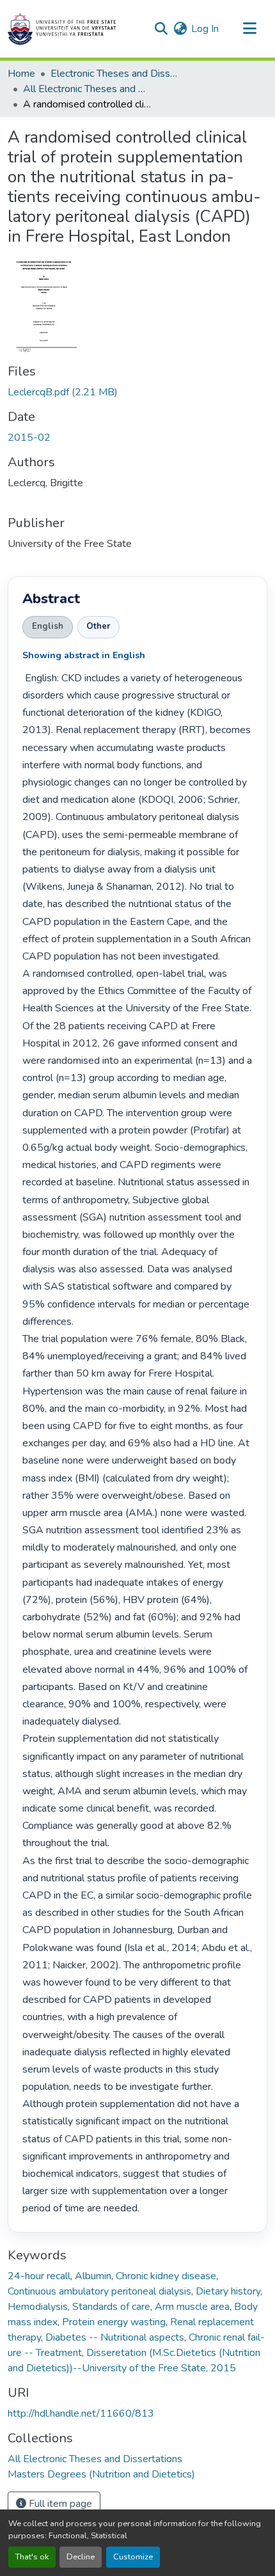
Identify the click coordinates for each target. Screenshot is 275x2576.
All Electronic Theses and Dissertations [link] (87, 89)
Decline (81, 2557)
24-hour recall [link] (39, 2276)
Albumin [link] (93, 2276)
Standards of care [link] (111, 2307)
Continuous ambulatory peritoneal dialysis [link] (99, 2291)
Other (98, 626)
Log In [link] (205, 29)
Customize (133, 2557)
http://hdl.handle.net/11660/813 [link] (81, 2414)
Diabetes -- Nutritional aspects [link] (115, 2337)
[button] (62, 29)
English (48, 626)
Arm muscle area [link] (192, 2307)
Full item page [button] (59, 2504)
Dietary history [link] (228, 2291)
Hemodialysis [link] (38, 2307)
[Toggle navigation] (249, 29)
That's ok (32, 2557)
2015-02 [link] (29, 438)
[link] (137, 392)
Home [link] (21, 74)
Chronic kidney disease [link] (166, 2276)
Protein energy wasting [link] (114, 2322)
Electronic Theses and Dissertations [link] (114, 74)
